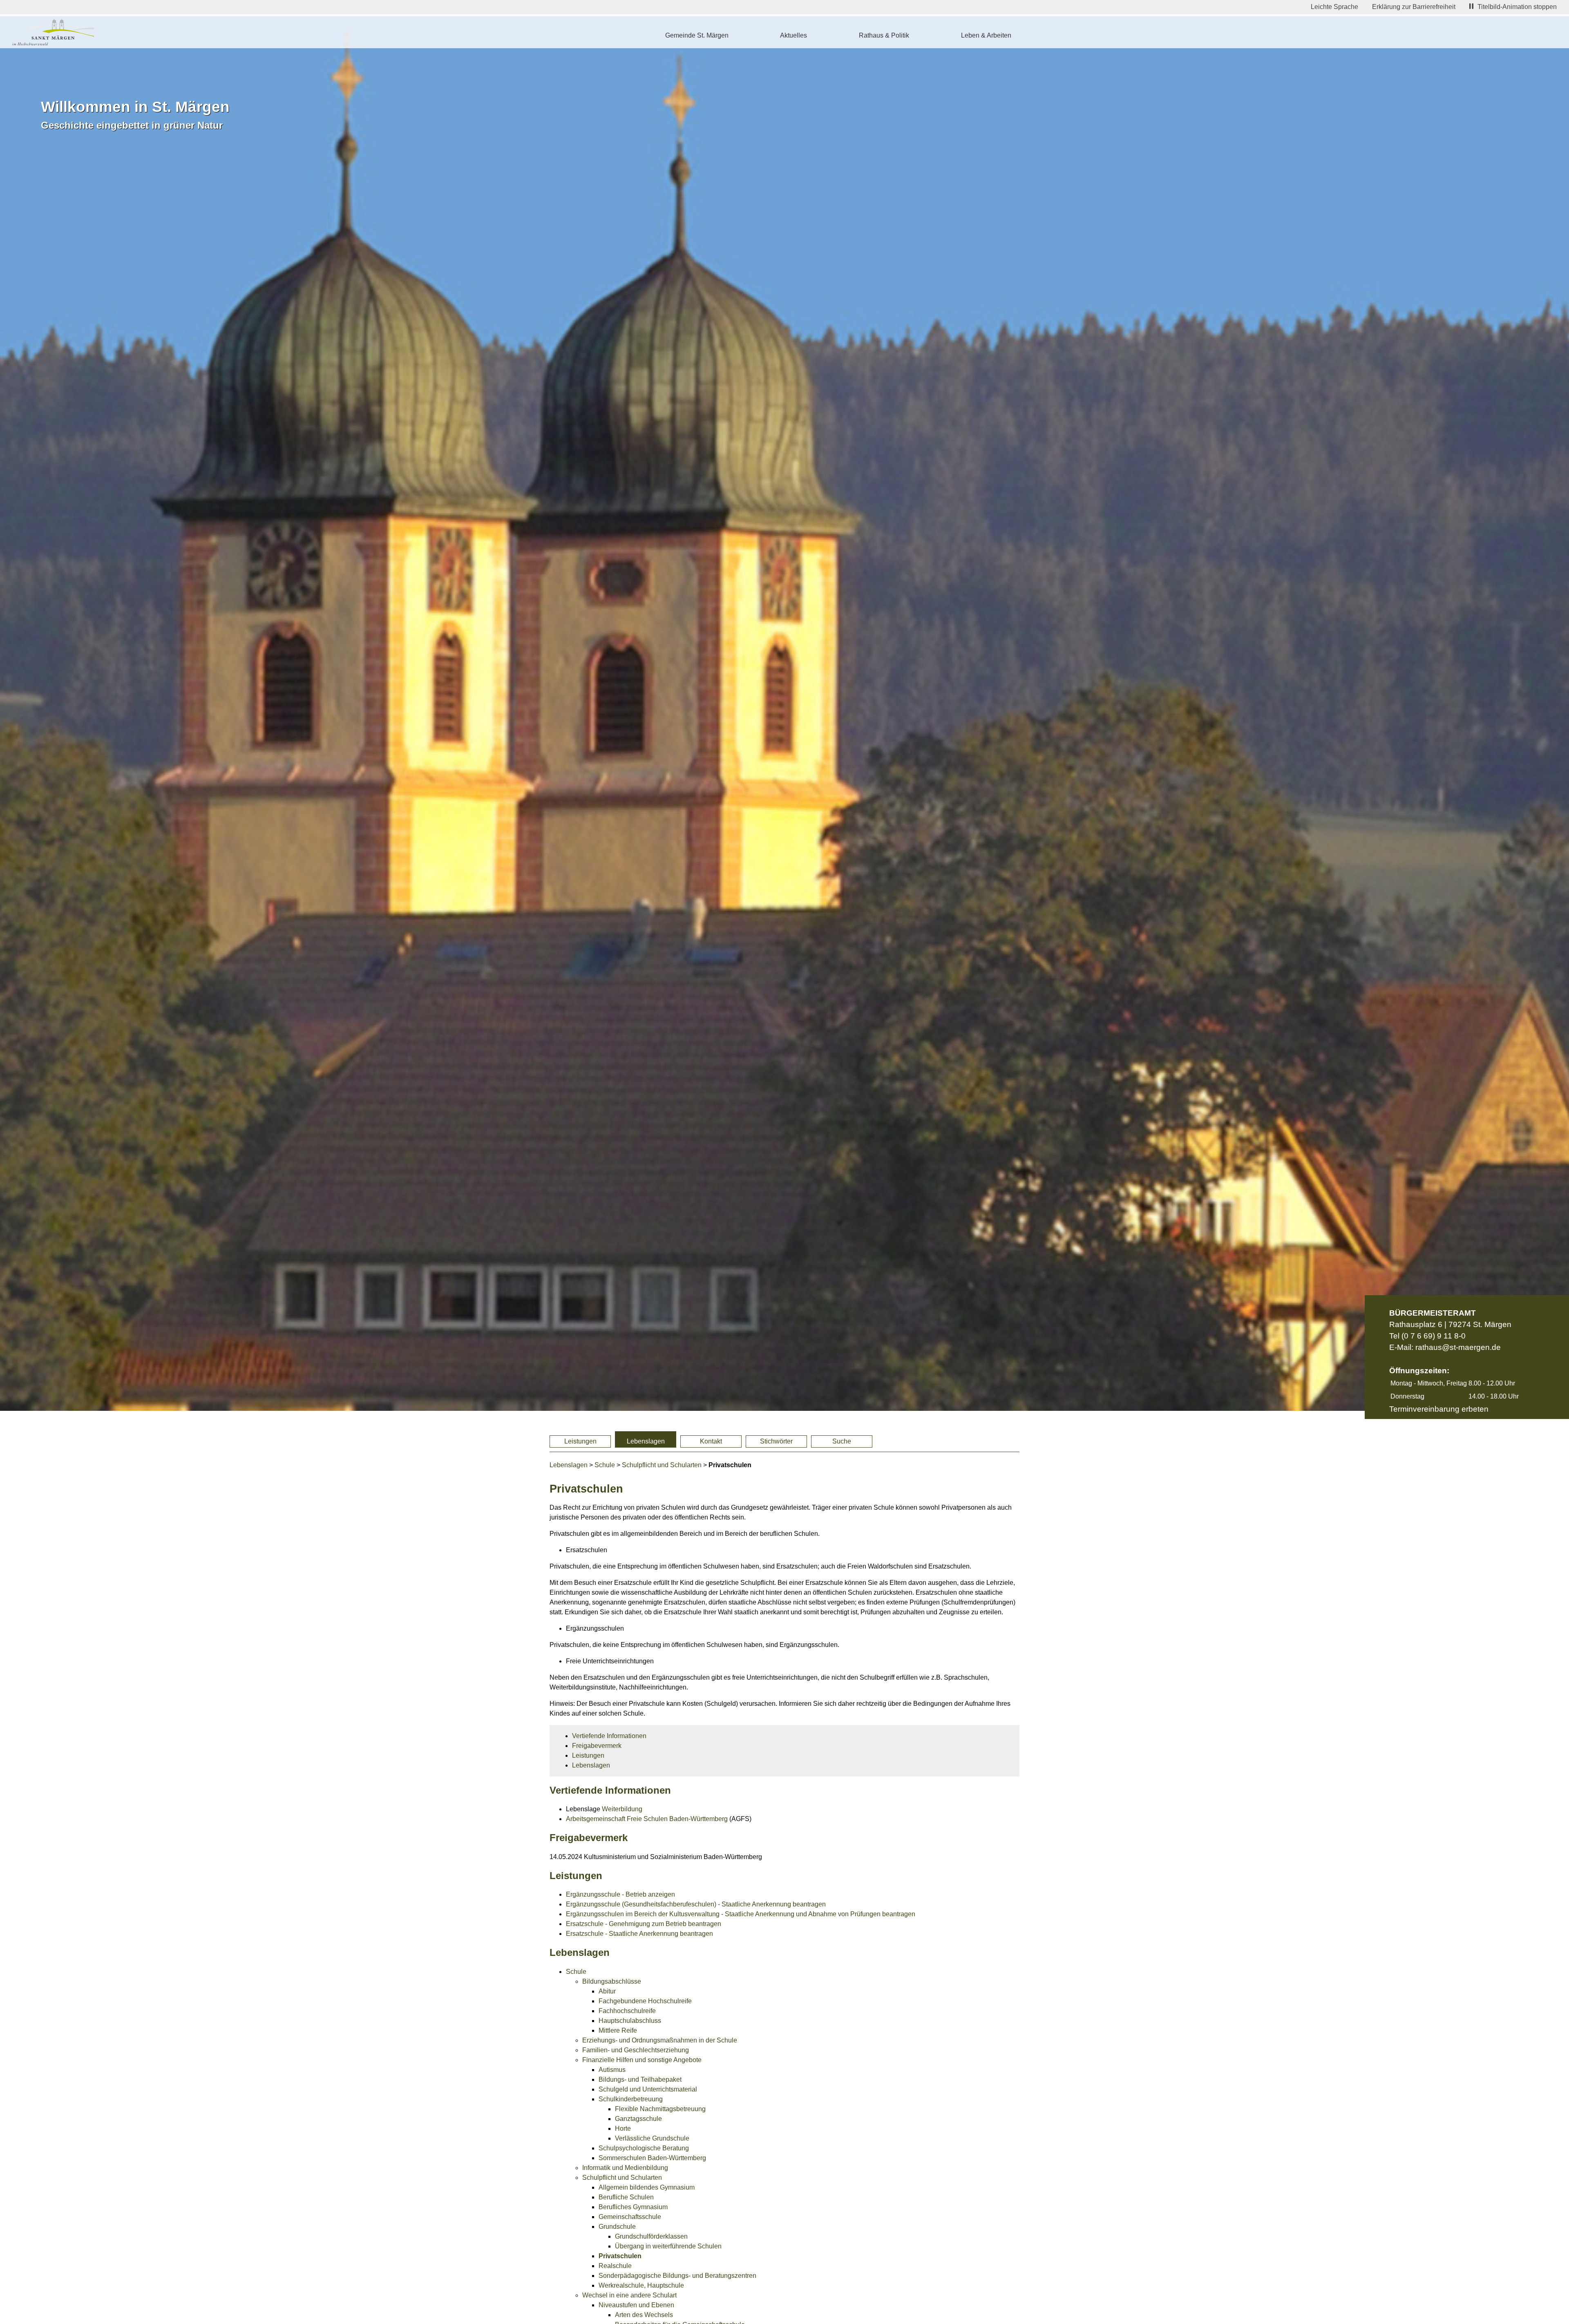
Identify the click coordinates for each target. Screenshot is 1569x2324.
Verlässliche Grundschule (652, 2138)
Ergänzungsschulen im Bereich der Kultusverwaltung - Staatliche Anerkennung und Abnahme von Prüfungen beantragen (741, 1914)
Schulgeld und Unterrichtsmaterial (648, 2089)
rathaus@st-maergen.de (1458, 1347)
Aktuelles (793, 35)
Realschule (615, 2266)
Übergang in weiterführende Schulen (668, 2246)
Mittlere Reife (618, 2030)
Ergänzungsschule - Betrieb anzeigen (620, 1894)
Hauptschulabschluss (630, 2021)
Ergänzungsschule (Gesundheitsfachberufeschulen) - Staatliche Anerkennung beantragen (696, 1904)
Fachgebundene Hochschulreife (645, 2001)
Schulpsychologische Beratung (644, 2148)
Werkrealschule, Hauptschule (641, 2285)
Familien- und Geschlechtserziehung (636, 2050)
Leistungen (580, 1441)
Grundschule (617, 2227)
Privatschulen (620, 2256)
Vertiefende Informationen (609, 1736)
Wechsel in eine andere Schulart (629, 2295)
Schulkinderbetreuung (631, 2099)
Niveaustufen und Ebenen (636, 2305)
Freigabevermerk (597, 1746)
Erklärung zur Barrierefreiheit (1414, 7)
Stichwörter (776, 1441)
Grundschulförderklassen (651, 2236)
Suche (842, 1441)
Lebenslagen (646, 1441)
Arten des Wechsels (644, 2315)
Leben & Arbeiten (986, 35)
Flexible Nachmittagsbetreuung (660, 2109)
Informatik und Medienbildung (625, 2168)
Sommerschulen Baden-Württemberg (652, 2158)
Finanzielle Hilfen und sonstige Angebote (642, 2060)
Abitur (607, 1991)
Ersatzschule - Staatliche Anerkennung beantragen (639, 1934)
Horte (623, 2128)
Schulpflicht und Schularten (662, 1465)
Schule (605, 1465)
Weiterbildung (622, 1809)
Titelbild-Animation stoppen (1517, 7)
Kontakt (711, 1441)
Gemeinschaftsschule (630, 2217)
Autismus (612, 2070)
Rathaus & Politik (884, 35)
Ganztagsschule (638, 2119)
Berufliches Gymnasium (633, 2207)
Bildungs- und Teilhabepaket (640, 2079)
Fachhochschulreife (627, 2011)
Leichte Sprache (1334, 7)
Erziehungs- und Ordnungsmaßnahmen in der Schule (660, 2040)
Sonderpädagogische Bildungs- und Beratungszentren (677, 2276)
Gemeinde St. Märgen (697, 35)
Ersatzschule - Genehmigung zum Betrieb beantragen (644, 1924)
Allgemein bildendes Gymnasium (647, 2187)
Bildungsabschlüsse (612, 1981)
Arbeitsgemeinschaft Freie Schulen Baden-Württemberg (647, 1819)
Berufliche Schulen (626, 2197)
